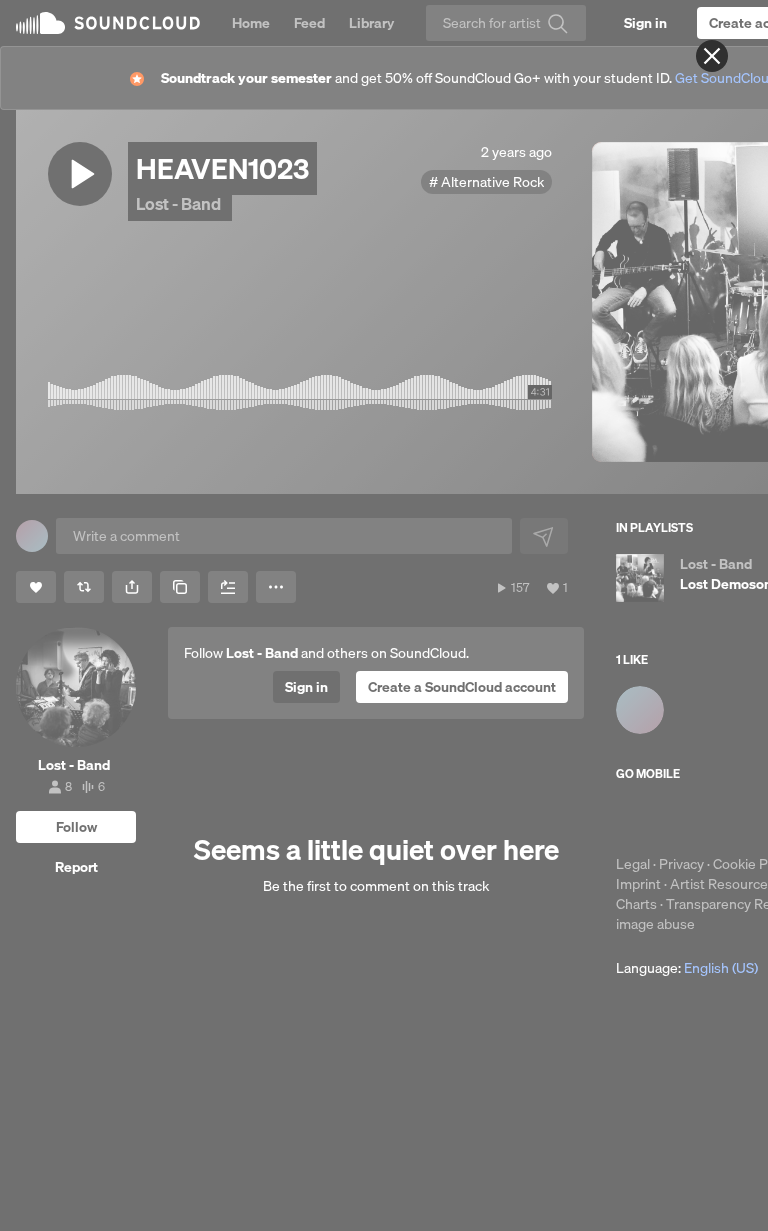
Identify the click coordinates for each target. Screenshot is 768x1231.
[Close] (712, 56)
